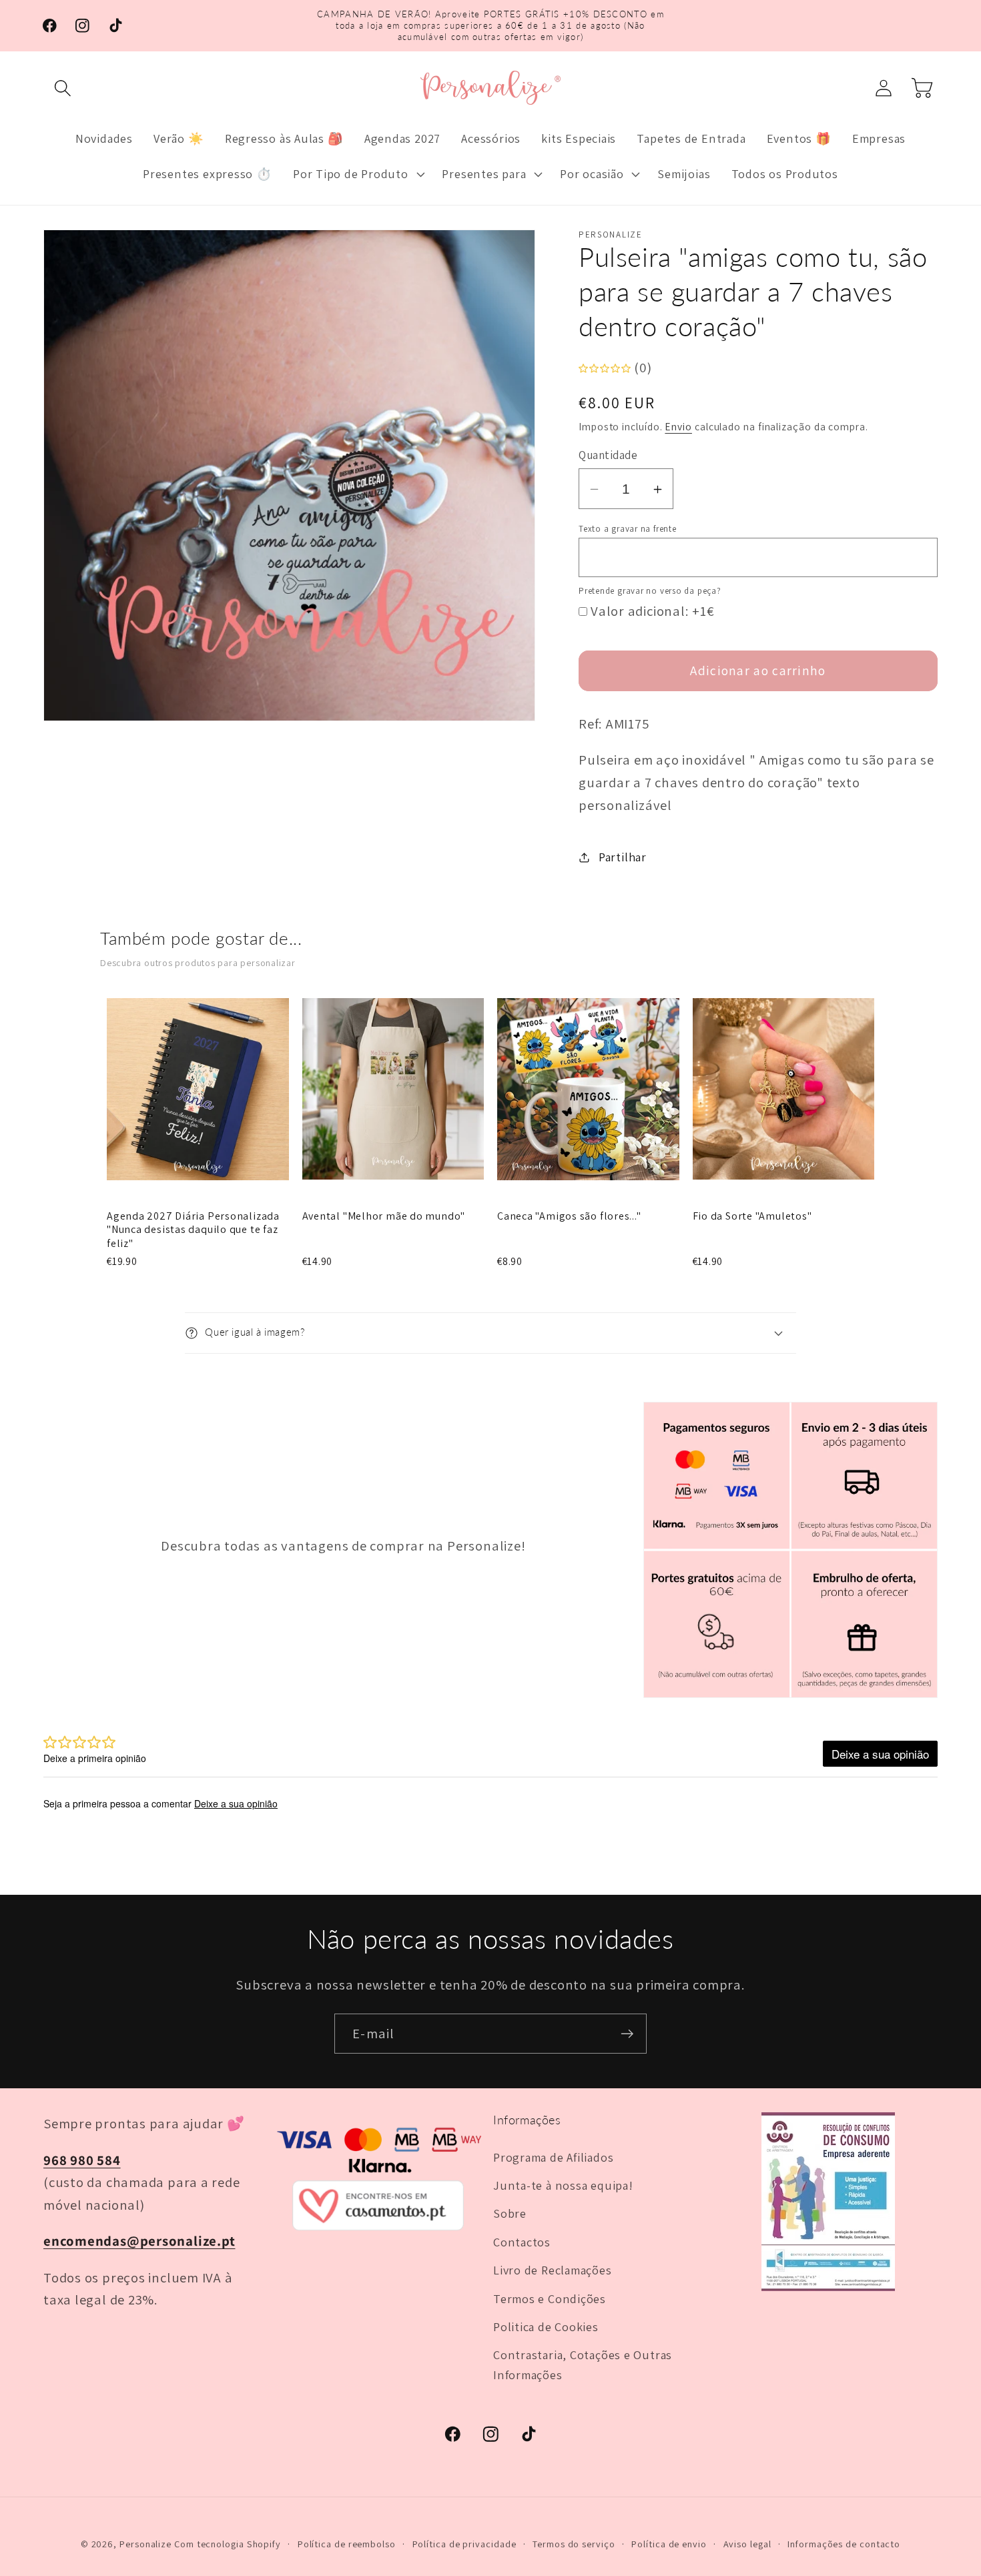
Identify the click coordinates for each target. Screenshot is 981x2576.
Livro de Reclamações (553, 2270)
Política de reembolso (347, 2544)
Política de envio (669, 2544)
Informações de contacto (844, 2544)
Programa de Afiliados (553, 2157)
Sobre (510, 2213)
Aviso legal (747, 2544)
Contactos (522, 2242)
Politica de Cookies (546, 2326)
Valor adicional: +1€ (653, 611)
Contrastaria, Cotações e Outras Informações (583, 2364)
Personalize (145, 2544)
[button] (62, 88)
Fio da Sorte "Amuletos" (752, 1216)
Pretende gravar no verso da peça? (650, 591)
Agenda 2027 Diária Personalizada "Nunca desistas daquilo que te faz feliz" (193, 1230)
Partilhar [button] (623, 857)
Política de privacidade (464, 2544)
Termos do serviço (574, 2544)
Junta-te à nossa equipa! (563, 2185)
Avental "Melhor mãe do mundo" (384, 1216)
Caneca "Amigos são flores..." (569, 1216)
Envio (678, 426)
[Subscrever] (627, 2034)
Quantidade (608, 456)
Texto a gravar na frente (628, 529)
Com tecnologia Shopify (228, 2544)
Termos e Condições (550, 2298)
